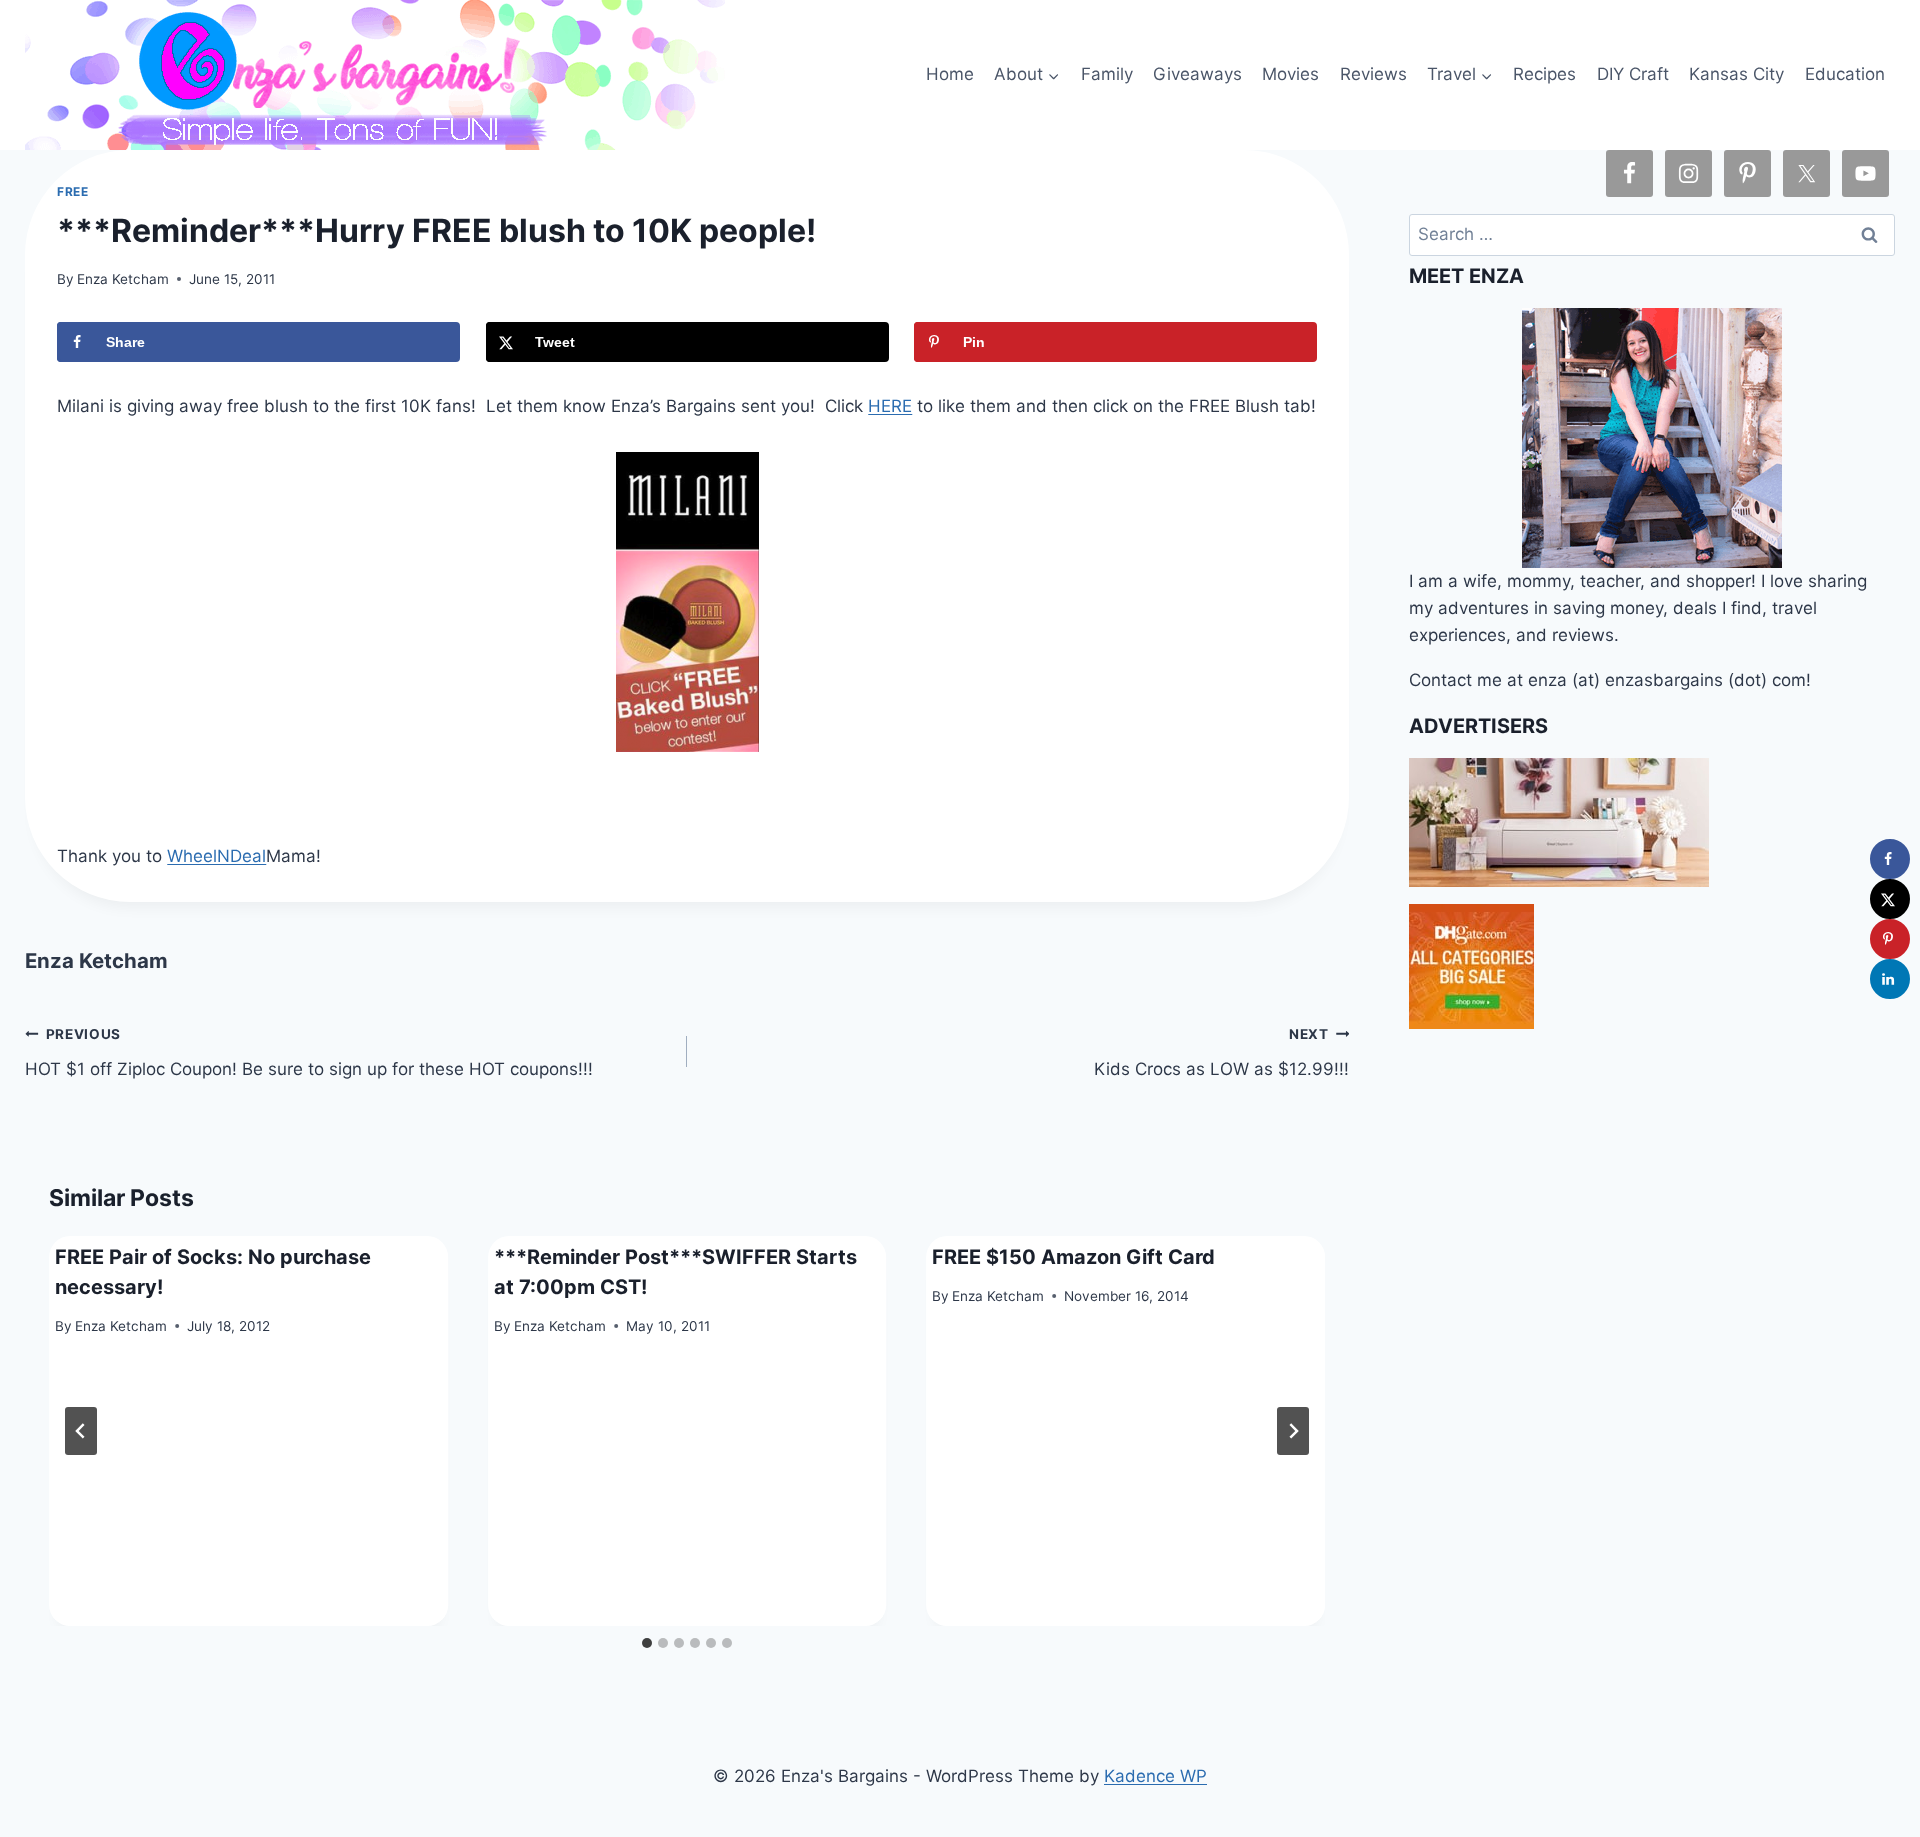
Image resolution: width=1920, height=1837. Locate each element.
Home (950, 74)
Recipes (1544, 74)
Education (1845, 74)
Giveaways (1197, 74)
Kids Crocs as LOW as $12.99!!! (1221, 1052)
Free (72, 191)
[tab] (647, 1643)
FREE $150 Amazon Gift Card (1073, 1257)
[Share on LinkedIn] (1890, 979)
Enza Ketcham (123, 279)
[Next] (1293, 1431)
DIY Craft (1633, 74)
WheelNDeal (216, 856)
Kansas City (1736, 74)
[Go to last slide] (81, 1431)
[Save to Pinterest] (1890, 939)
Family (1107, 74)
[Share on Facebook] (1890, 859)
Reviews (1373, 74)
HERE (890, 406)
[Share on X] (1890, 899)
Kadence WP (1155, 1776)
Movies (1290, 74)
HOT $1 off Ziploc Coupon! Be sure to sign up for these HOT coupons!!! (309, 1052)
